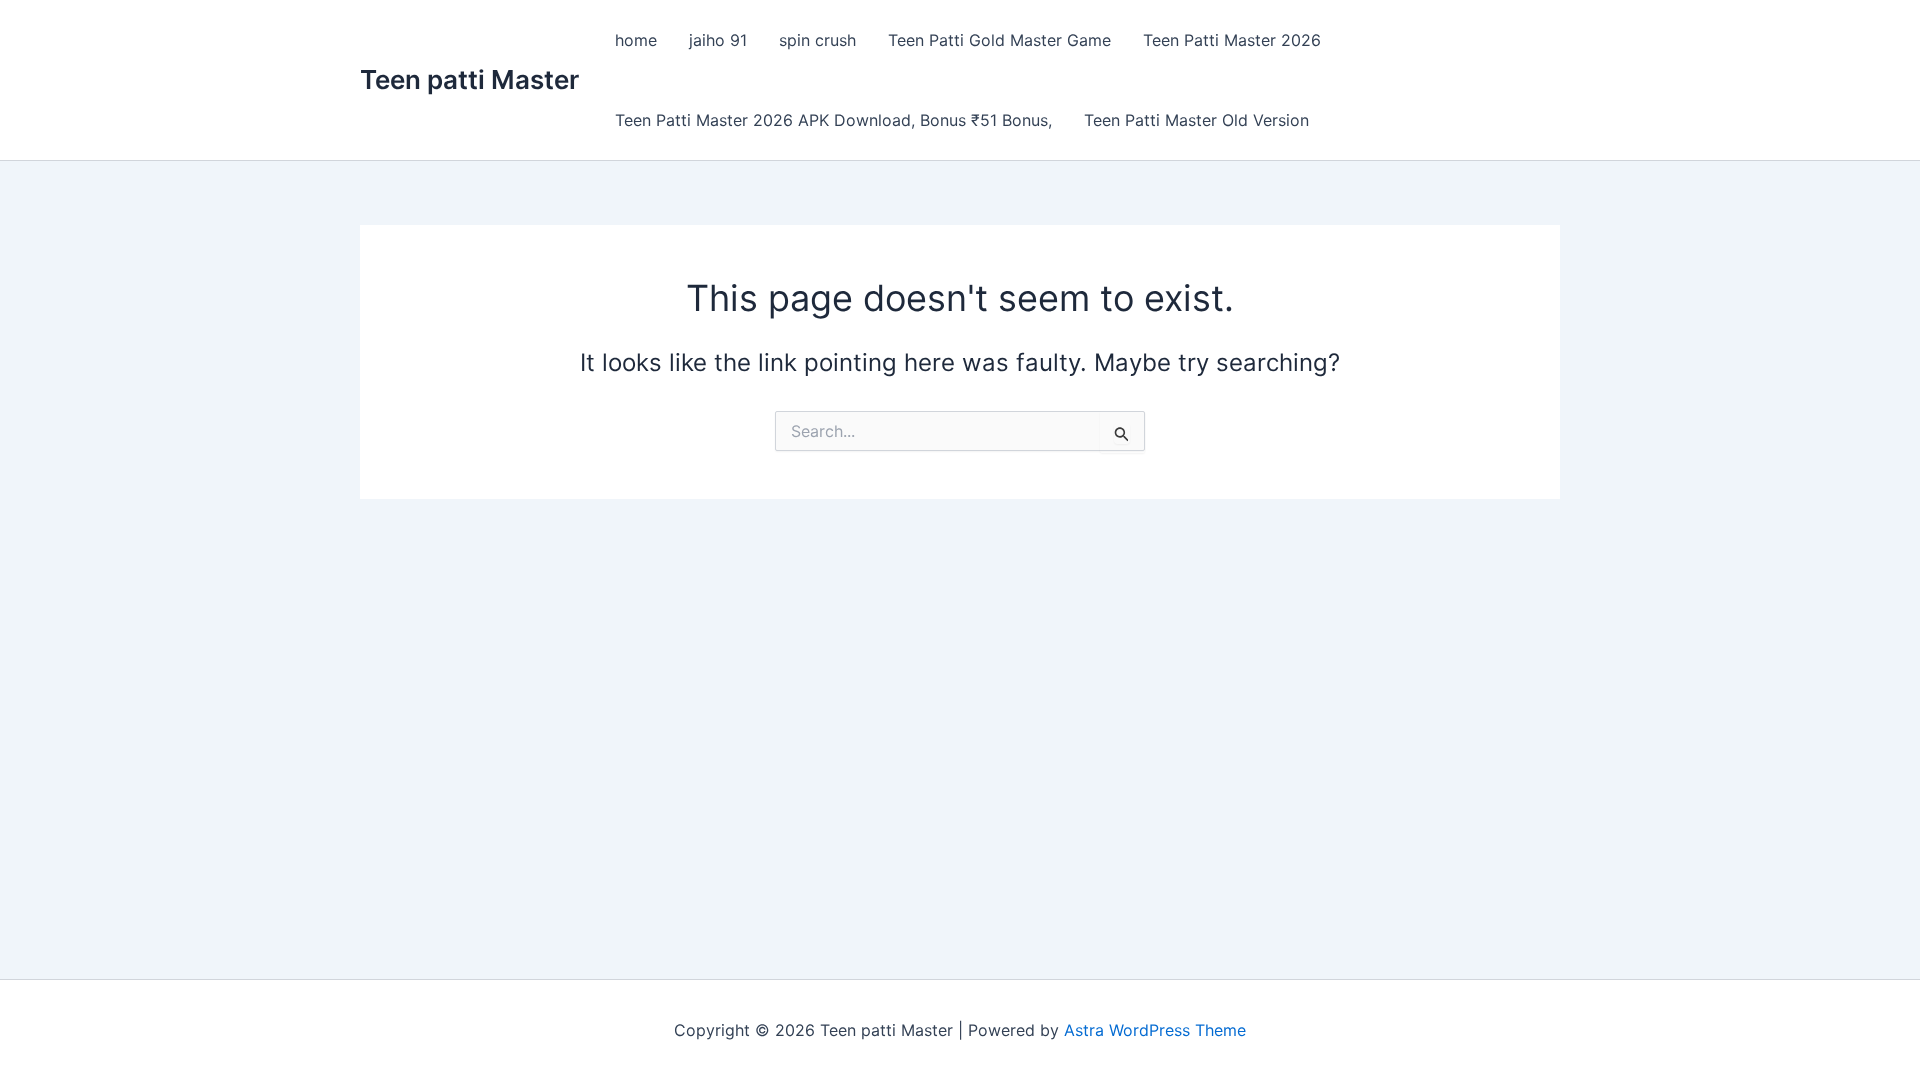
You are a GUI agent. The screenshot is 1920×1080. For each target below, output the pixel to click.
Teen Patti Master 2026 (1232, 40)
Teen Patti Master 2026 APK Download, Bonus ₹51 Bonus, (833, 120)
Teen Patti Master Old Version (1196, 120)
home (636, 40)
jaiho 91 (718, 40)
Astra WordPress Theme (1155, 1030)
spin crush (817, 40)
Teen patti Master (469, 79)
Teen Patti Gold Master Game (999, 40)
